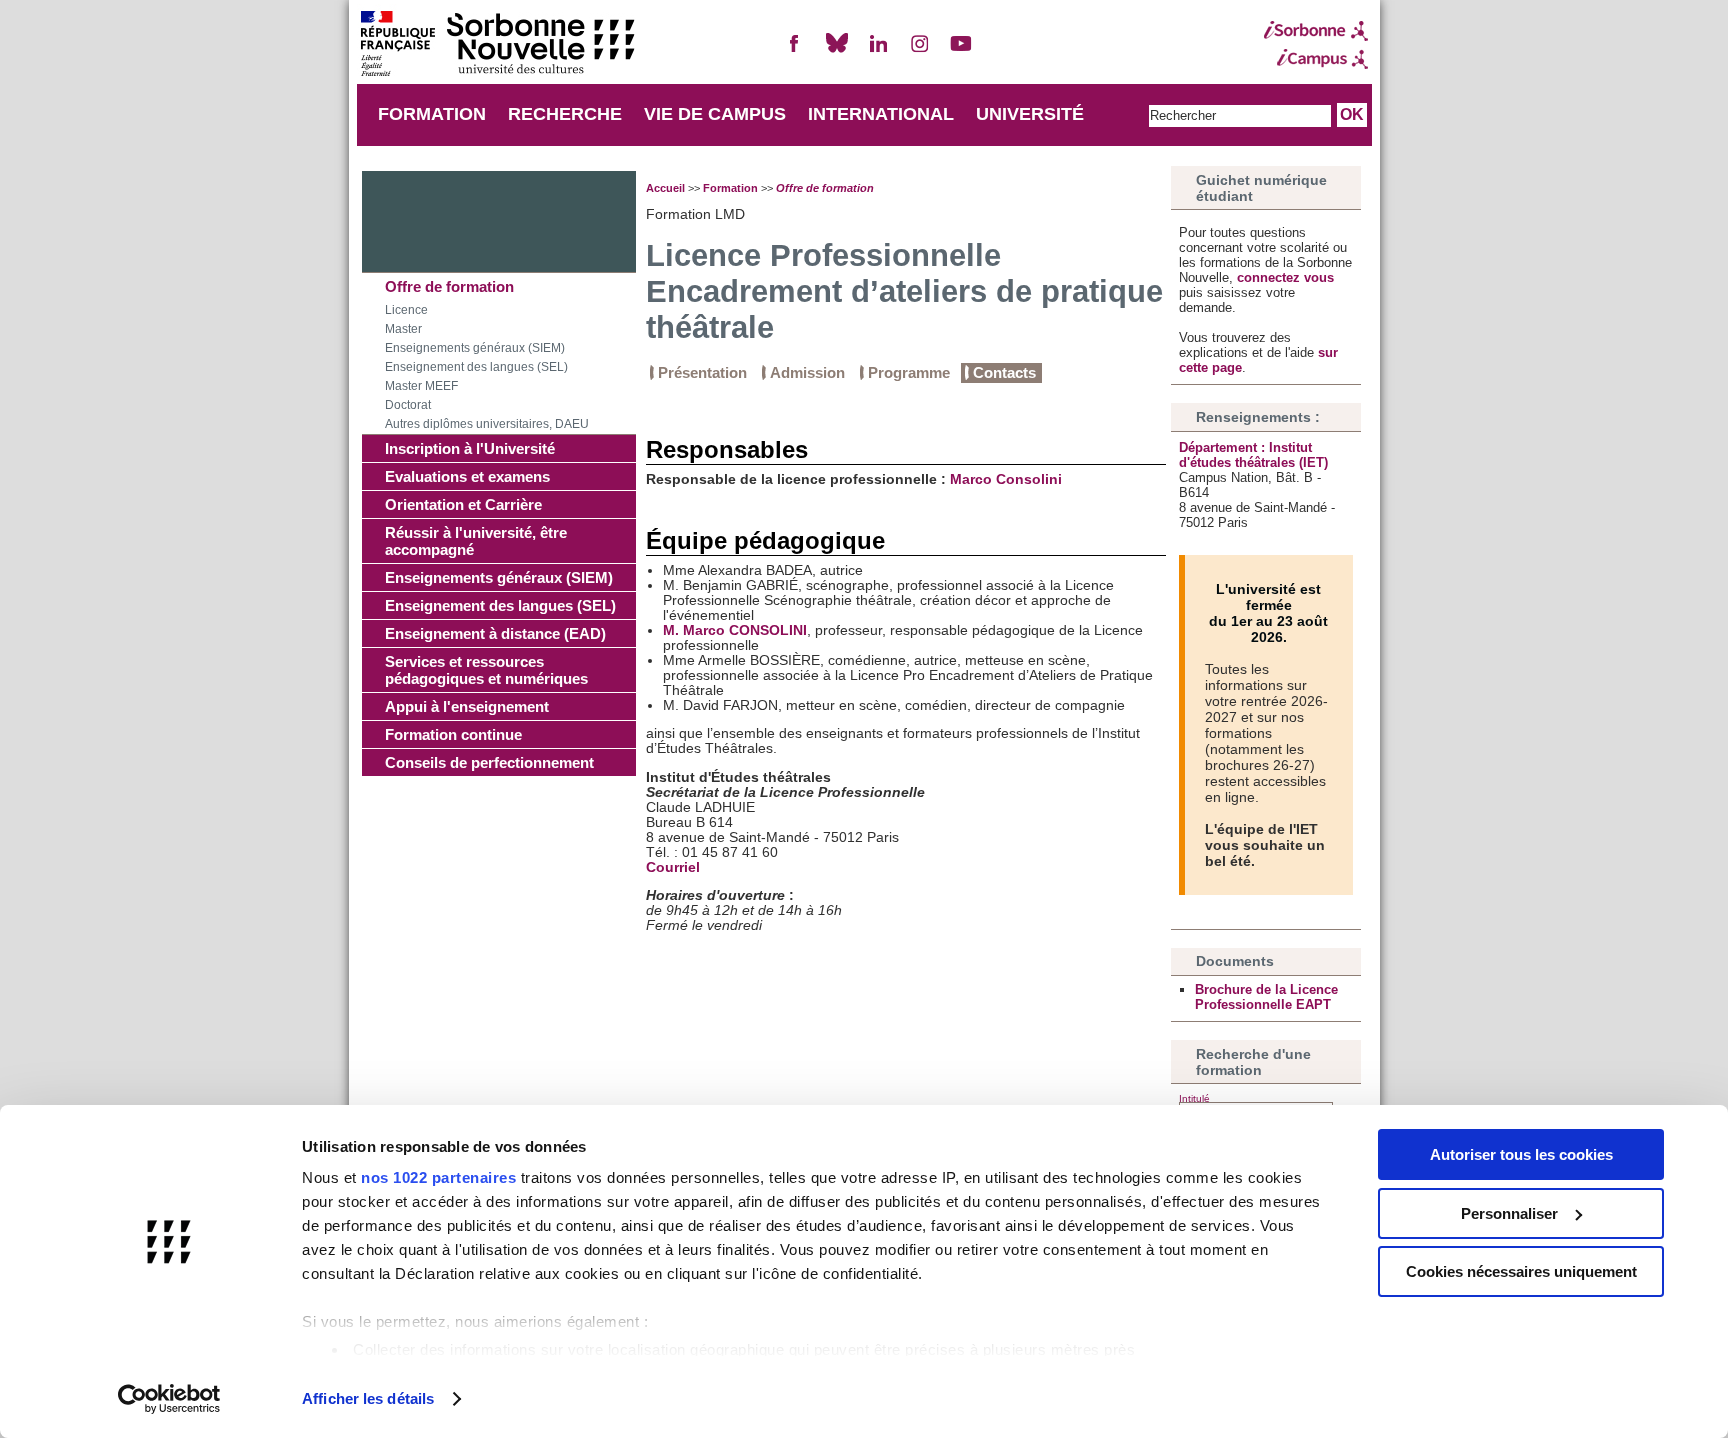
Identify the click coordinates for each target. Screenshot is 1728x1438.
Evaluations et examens (467, 476)
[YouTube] (961, 51)
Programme (909, 372)
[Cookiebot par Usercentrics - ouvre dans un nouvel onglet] (169, 1399)
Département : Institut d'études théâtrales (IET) (1253, 455)
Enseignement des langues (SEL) (476, 367)
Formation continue (453, 734)
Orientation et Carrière (463, 504)
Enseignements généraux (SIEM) (475, 348)
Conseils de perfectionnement (489, 762)
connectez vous (1285, 277)
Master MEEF (421, 386)
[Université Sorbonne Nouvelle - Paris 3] (497, 45)
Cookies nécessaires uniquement (1521, 1271)
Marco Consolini (1006, 479)
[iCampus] (1316, 59)
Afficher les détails (368, 1398)
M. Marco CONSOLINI (735, 630)
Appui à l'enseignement (467, 706)
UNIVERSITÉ (1030, 114)
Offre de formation (449, 286)
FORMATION (432, 114)
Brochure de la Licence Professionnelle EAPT (1266, 997)
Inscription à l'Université (470, 448)
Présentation (702, 372)
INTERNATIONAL (881, 114)
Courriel (673, 867)
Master (403, 329)
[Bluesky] (837, 51)
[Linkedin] (878, 51)
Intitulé (1194, 1098)
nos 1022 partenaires (438, 1177)
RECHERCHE (565, 114)
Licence (406, 310)
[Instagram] (920, 51)
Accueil (665, 188)
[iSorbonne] (1316, 31)
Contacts (1004, 372)
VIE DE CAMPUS (715, 114)
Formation (730, 188)
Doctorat (408, 405)
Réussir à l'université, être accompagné (476, 541)
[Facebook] (795, 51)
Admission (807, 372)
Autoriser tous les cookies (1521, 1154)
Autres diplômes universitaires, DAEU (487, 424)
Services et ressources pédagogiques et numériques (486, 670)
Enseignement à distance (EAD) (495, 633)
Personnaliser (1509, 1213)
